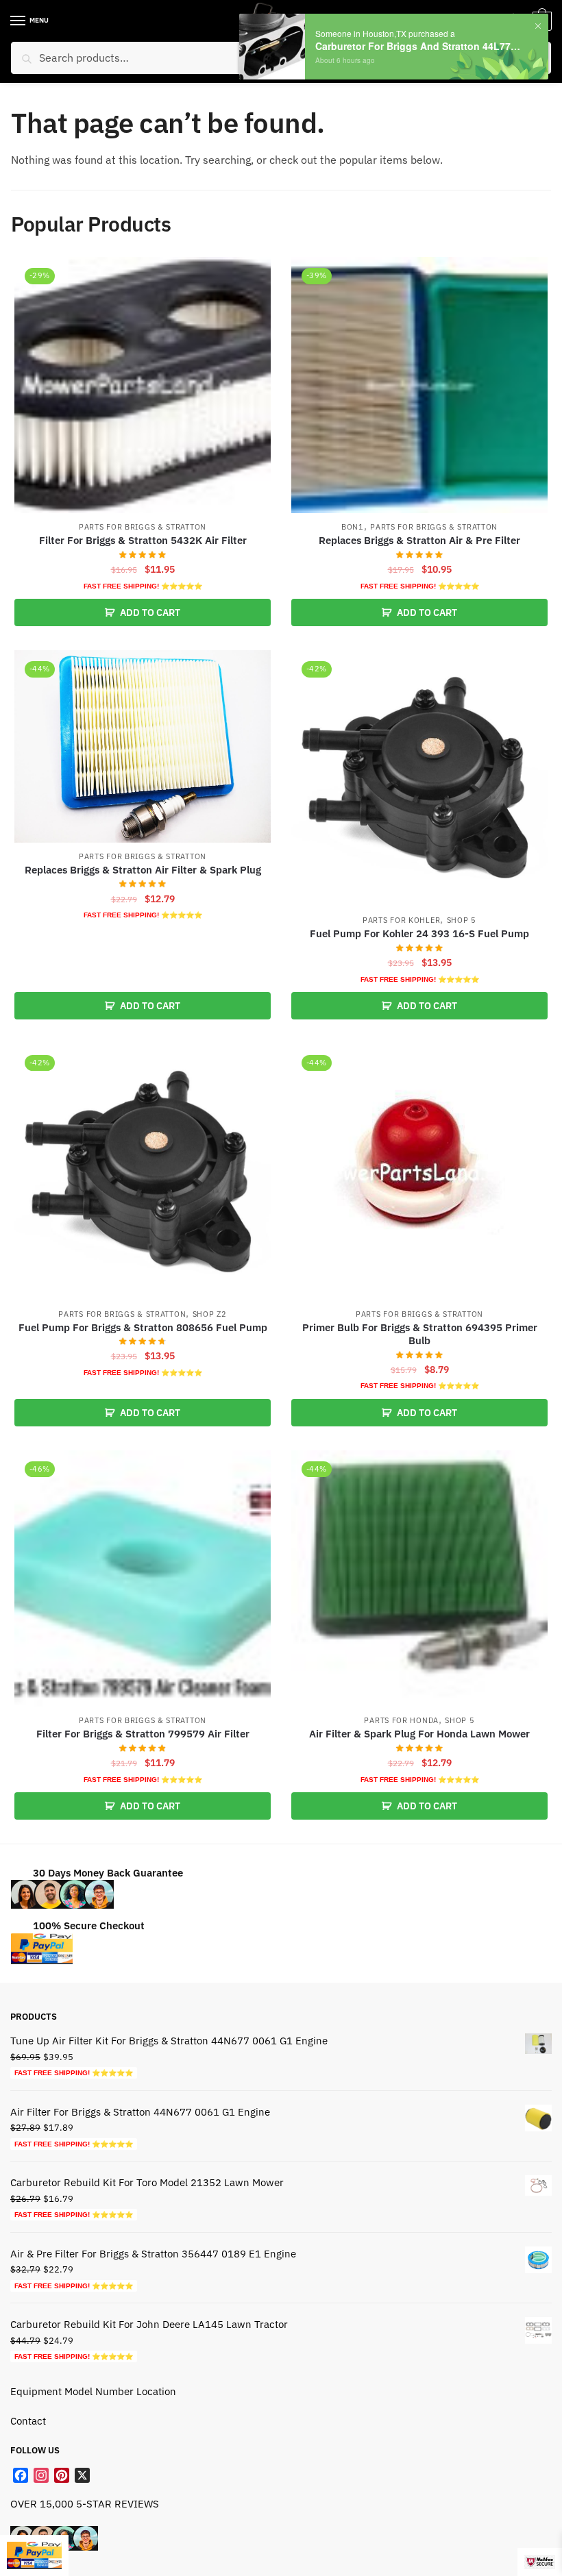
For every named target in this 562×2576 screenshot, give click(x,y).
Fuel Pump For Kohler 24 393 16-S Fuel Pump (419, 933)
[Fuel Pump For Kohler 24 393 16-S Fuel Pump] (419, 778)
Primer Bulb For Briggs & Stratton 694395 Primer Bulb (420, 1334)
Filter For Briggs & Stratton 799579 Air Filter (143, 1734)
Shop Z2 (210, 1314)
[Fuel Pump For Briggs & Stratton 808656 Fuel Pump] (143, 1172)
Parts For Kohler (401, 920)
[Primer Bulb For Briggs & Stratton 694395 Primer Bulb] (419, 1172)
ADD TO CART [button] (150, 612)
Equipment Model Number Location (93, 2391)
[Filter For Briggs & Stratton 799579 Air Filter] (143, 1578)
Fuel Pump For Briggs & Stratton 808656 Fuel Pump (143, 1327)
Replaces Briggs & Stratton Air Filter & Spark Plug (143, 870)
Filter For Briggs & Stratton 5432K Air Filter (143, 540)
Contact (28, 2421)
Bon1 (353, 527)
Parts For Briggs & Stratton (143, 527)
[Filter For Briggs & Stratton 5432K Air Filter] (143, 385)
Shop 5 (462, 920)
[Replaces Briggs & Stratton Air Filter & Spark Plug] (143, 746)
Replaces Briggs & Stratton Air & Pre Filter (419, 540)
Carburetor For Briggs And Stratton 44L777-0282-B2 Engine (420, 46)
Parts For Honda (401, 1720)
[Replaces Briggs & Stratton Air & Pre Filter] (419, 385)
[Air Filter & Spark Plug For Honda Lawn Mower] (419, 1578)
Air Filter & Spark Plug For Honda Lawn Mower (419, 1734)
